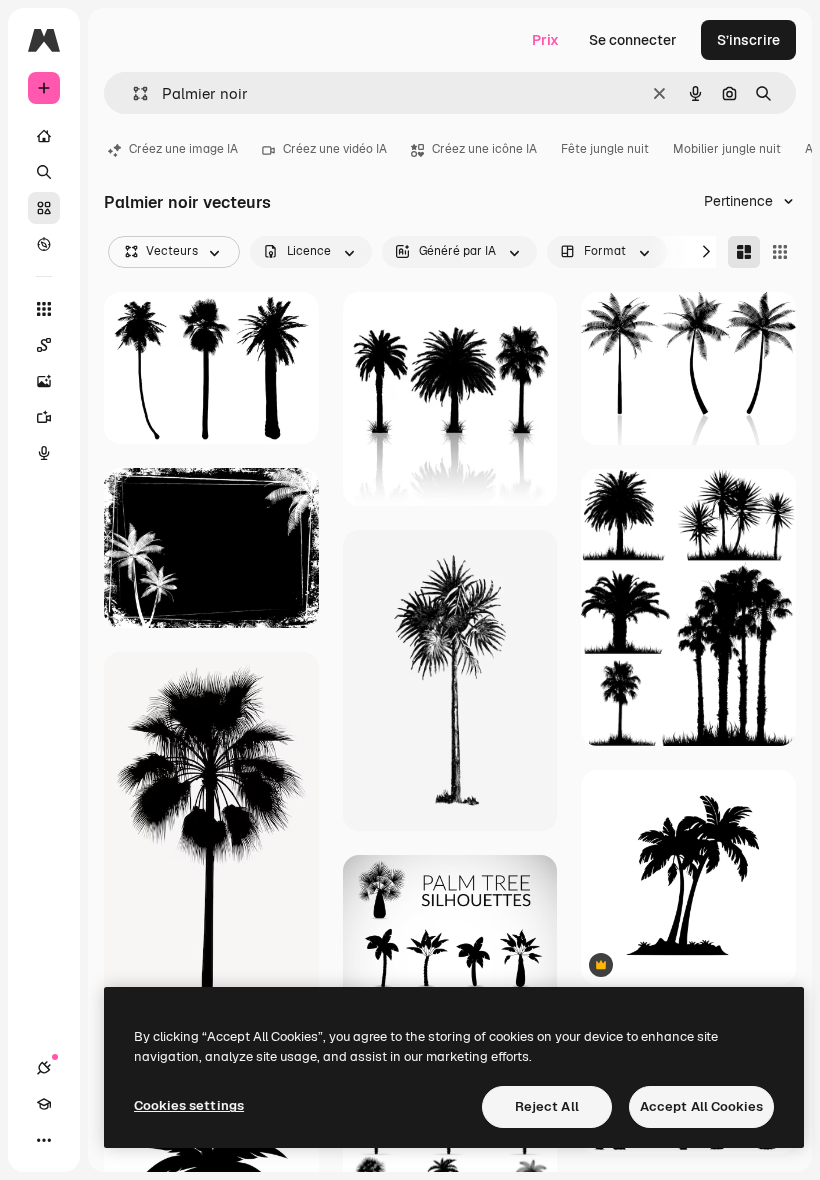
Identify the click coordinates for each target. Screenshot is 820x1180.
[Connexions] (44, 1068)
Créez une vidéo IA (335, 149)
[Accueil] (44, 136)
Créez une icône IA (484, 149)
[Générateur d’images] (44, 381)
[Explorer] (44, 244)
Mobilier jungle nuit (727, 149)
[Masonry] (744, 252)
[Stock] (44, 208)
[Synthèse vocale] (44, 453)
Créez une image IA (183, 149)
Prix (545, 40)
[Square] (780, 252)
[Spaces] (44, 345)
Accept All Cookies (701, 1106)
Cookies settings (189, 1105)
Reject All (547, 1106)
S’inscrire (748, 40)
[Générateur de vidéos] (44, 417)
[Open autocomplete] (132, 93)
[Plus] (44, 1140)
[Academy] (44, 1104)
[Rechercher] (44, 172)
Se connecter (633, 40)
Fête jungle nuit (605, 149)
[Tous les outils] (44, 309)
